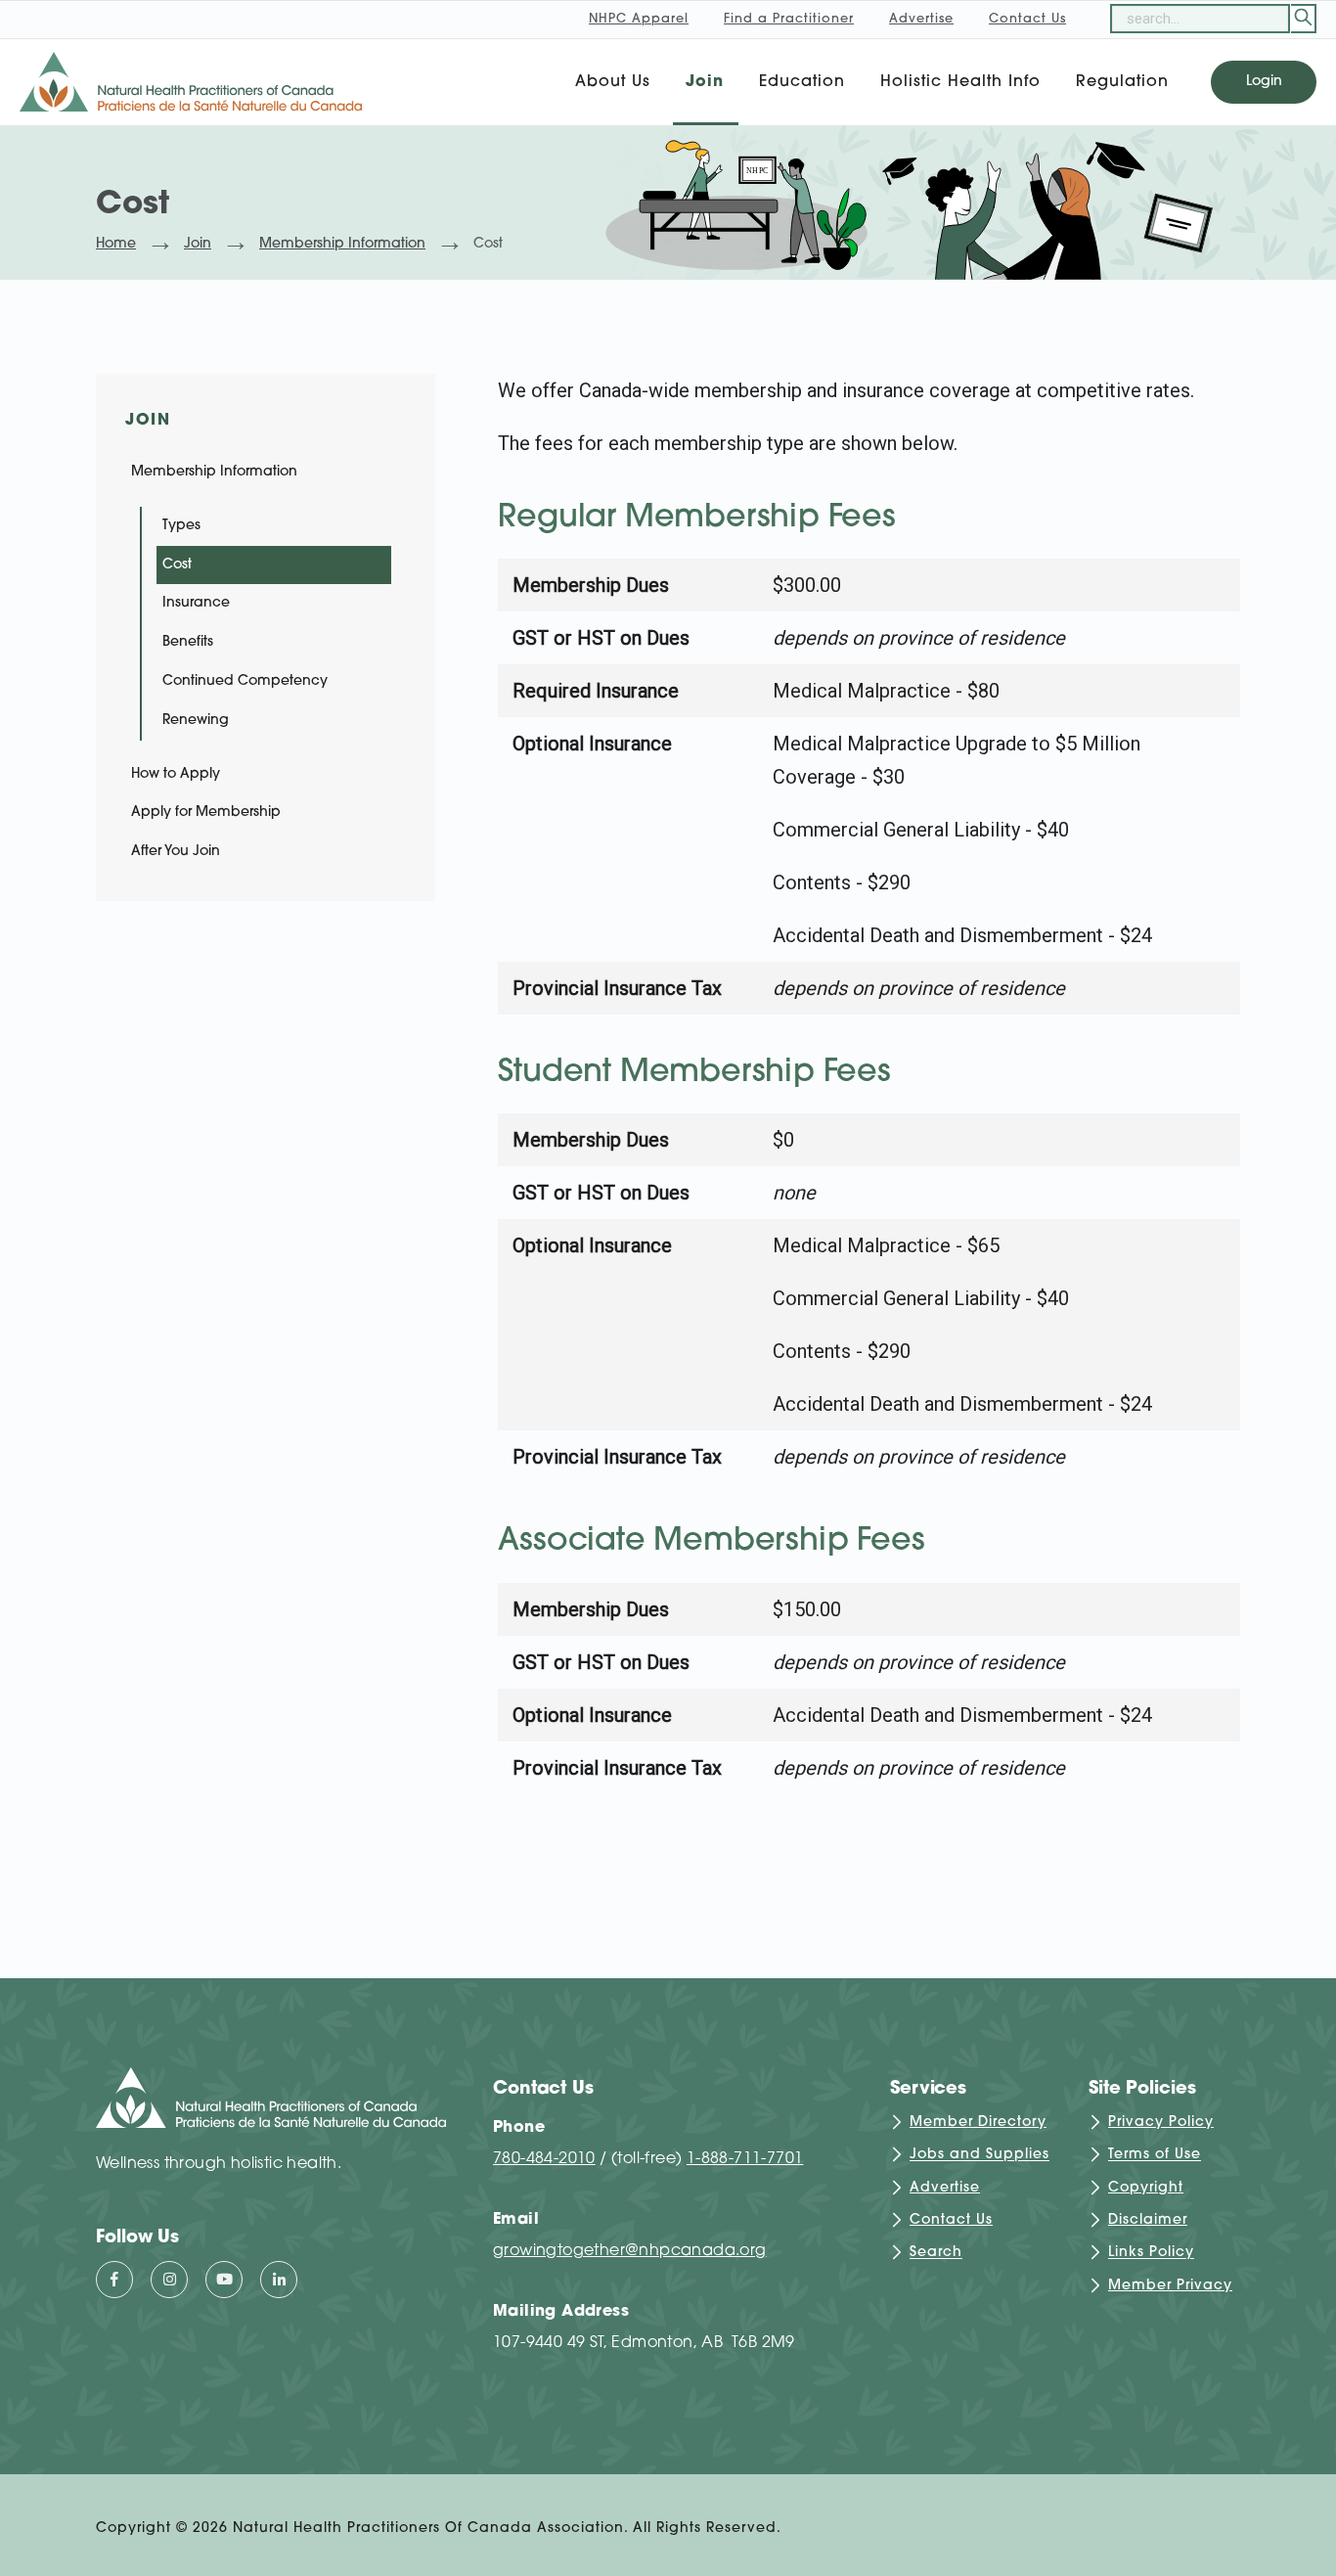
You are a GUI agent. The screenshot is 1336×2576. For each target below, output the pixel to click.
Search (936, 2254)
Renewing (196, 721)
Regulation (1122, 82)
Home (116, 244)
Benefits (188, 642)
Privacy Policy (1161, 2123)
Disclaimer (1148, 2220)
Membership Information (342, 244)
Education (802, 82)
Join (705, 82)
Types (181, 526)
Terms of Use (1155, 2156)
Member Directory (978, 2123)
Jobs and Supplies (980, 2156)
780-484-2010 (544, 2159)
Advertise (945, 2188)
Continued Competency (245, 681)
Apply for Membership (206, 813)
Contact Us (951, 2220)
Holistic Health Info (960, 82)
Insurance (196, 603)
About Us (613, 82)
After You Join (176, 852)
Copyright (1146, 2188)
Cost (177, 565)
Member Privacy (1170, 2286)
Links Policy (1151, 2254)
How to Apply (176, 774)
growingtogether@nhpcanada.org (630, 2251)
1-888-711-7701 (745, 2159)
